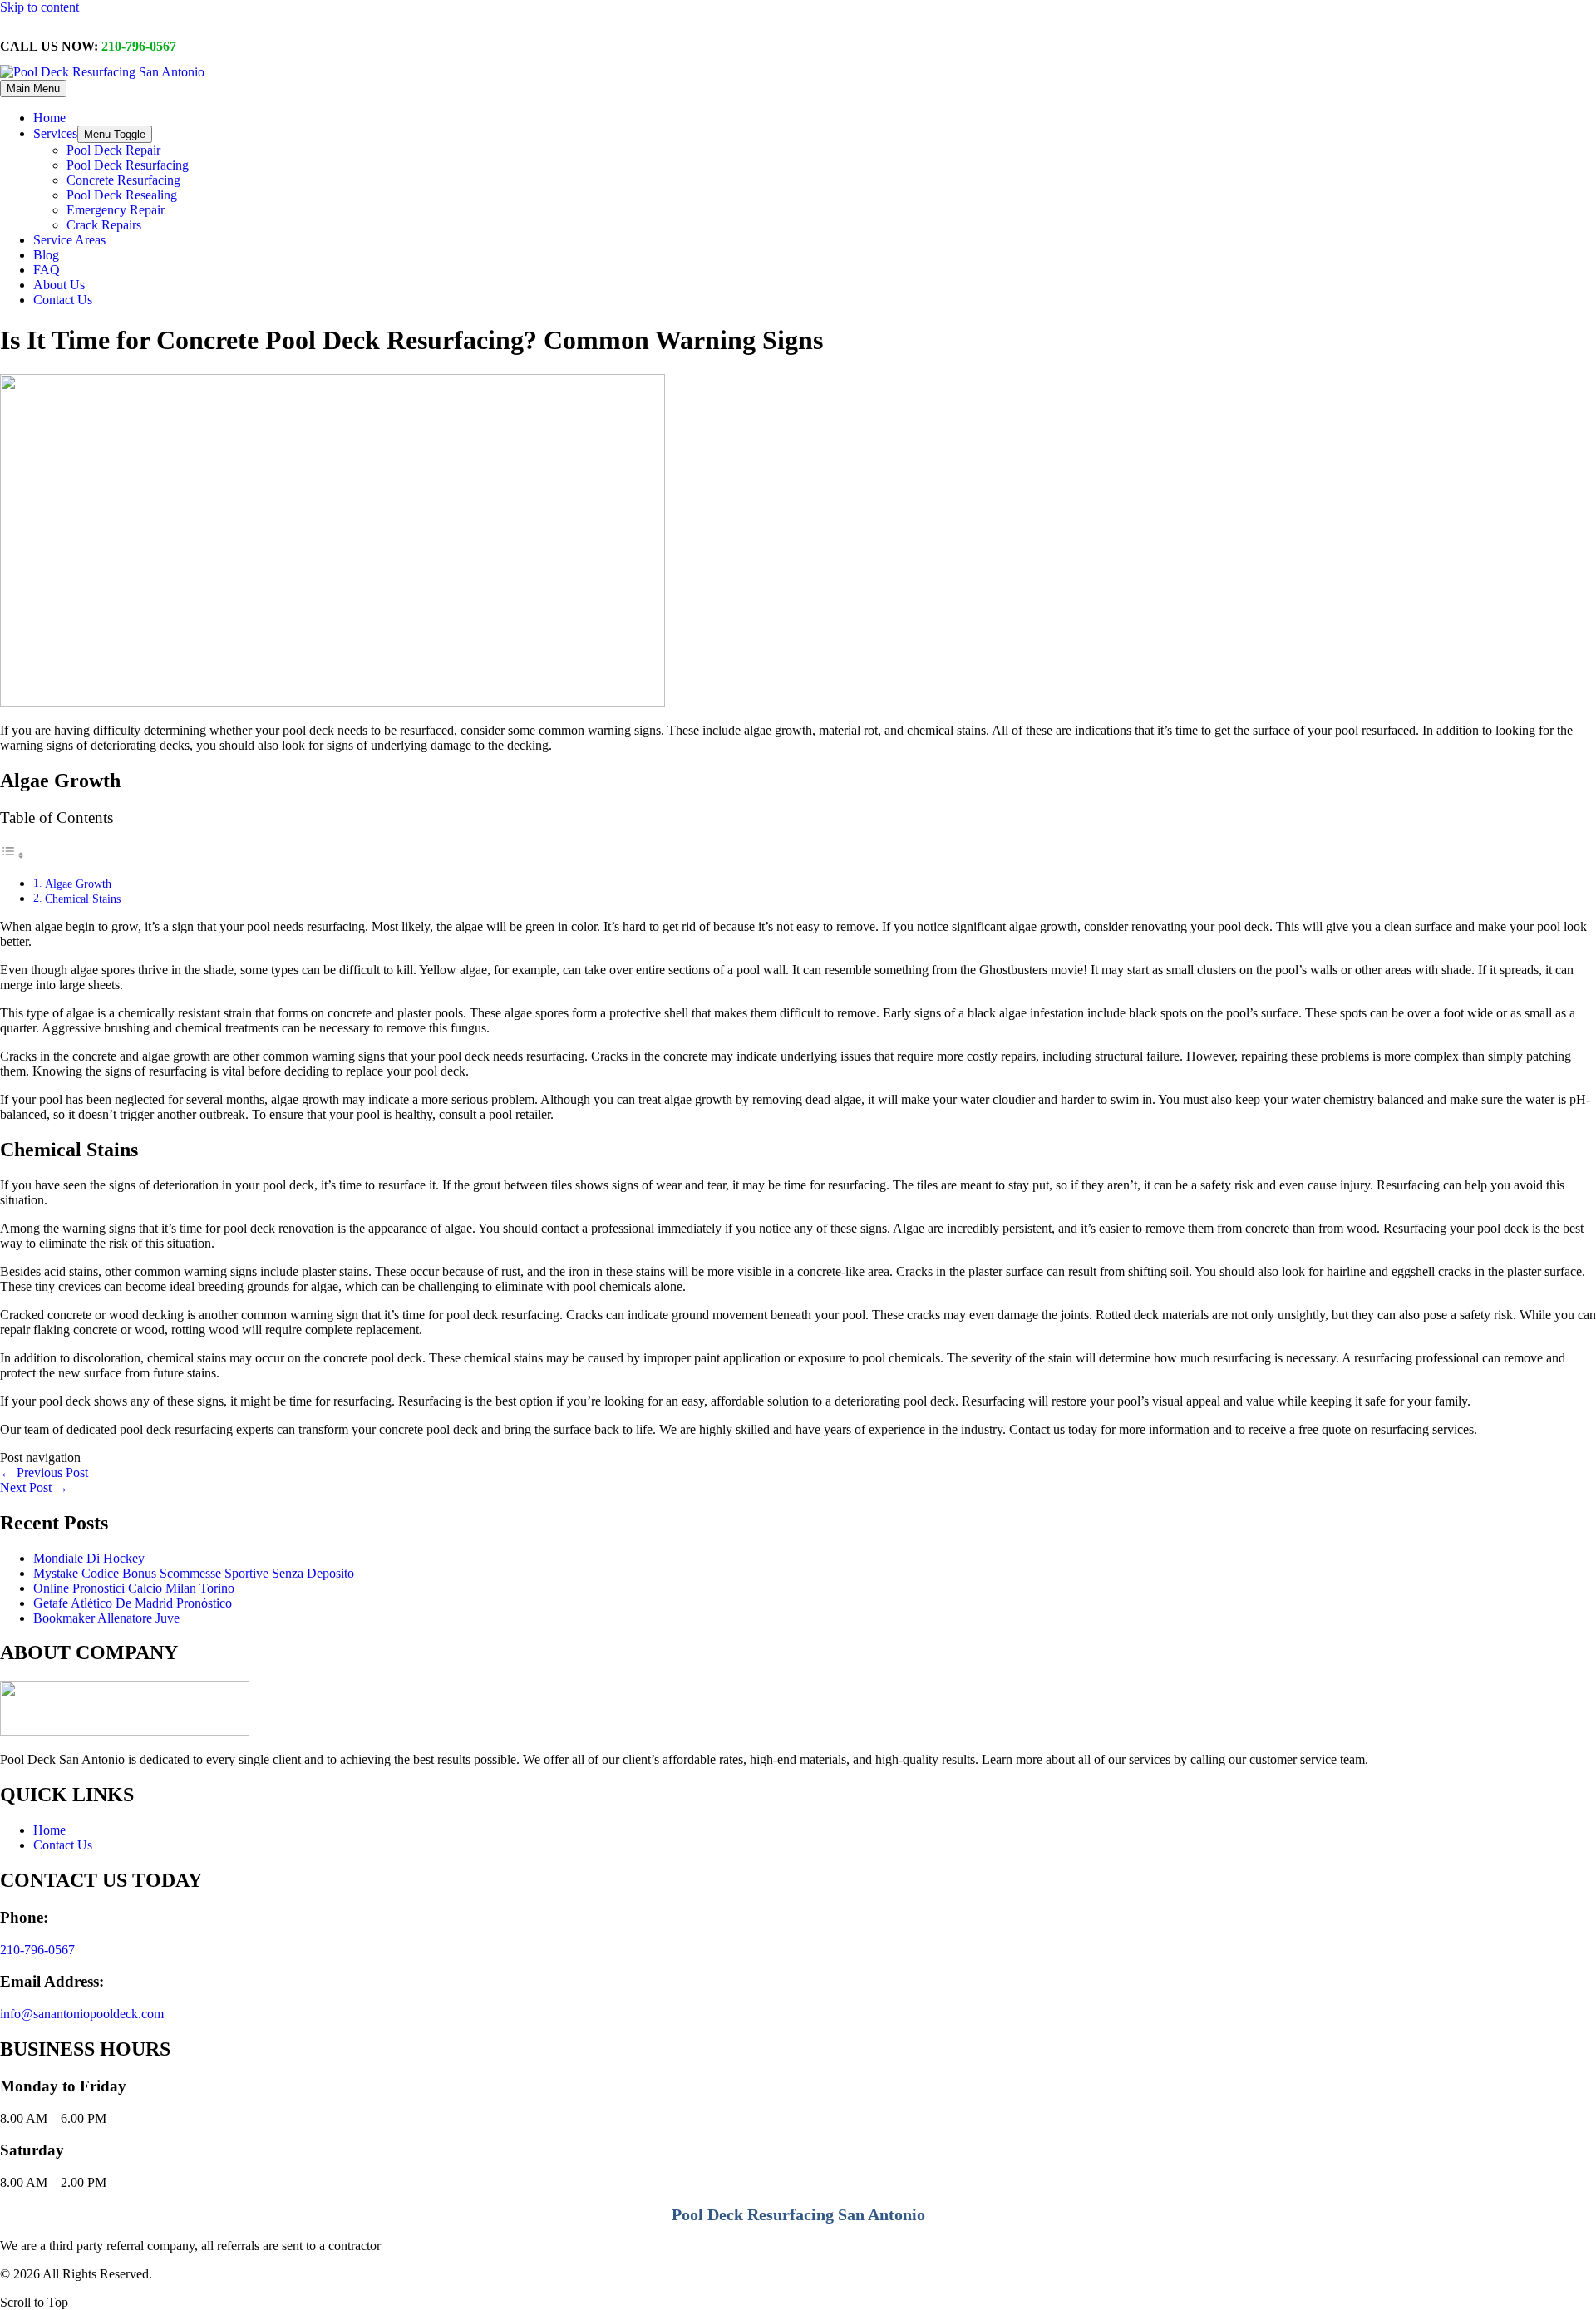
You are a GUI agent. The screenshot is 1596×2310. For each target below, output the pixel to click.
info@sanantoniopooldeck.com (82, 2014)
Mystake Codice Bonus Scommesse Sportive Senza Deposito (194, 1573)
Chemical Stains (83, 899)
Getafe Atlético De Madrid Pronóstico (133, 1603)
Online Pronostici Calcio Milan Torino (134, 1588)
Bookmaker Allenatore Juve (106, 1618)
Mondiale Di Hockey (89, 1558)
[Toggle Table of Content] (12, 855)
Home (49, 1830)
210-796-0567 (139, 46)
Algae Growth (78, 884)
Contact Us (63, 1845)
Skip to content (39, 7)
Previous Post (44, 1473)
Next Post (34, 1487)
